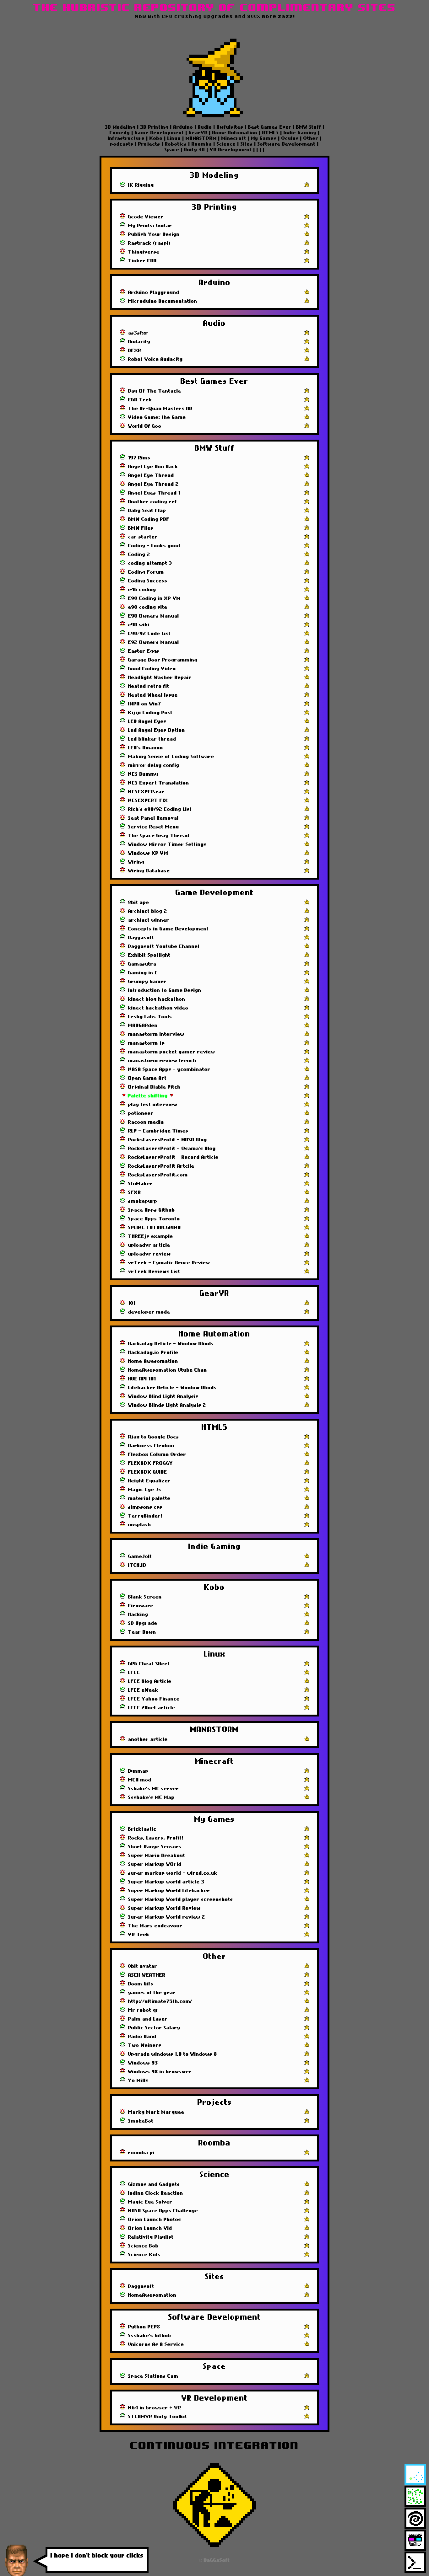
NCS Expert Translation (159, 783)
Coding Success (148, 581)
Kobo (156, 138)
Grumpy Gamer (147, 982)
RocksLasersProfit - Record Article (173, 1157)
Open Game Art (147, 1078)
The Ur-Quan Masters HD (160, 409)
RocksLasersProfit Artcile (161, 1166)
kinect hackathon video (158, 1008)
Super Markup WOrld (155, 1864)
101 (132, 1303)
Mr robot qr (144, 2010)
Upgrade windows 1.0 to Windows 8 (173, 2054)
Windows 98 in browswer (160, 2072)
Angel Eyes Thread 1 (154, 493)
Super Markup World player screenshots (181, 1899)
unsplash (140, 1525)
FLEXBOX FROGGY (151, 1463)
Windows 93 (143, 2063)
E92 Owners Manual (154, 642)
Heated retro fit (149, 686)
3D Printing (155, 127)
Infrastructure (127, 138)
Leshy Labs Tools (150, 1017)
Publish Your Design (154, 234)
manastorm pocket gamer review (172, 1052)
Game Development (159, 133)
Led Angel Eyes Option (157, 730)
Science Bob (143, 2246)
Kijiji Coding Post (150, 713)
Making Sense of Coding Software (171, 757)
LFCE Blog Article (150, 1681)
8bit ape (139, 902)
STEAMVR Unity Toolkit (158, 2417)
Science (226, 144)
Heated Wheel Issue (153, 695)
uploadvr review (149, 1254)
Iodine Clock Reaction (156, 2193)
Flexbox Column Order (157, 1454)
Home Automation (235, 133)
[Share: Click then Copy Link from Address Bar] (307, 185)
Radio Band (142, 2037)
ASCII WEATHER (147, 1975)
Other (311, 138)
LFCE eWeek (143, 1690)
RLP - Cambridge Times (158, 1131)
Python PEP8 (144, 2327)
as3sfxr (138, 333)
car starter (143, 537)
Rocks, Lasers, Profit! (156, 1838)
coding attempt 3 (150, 563)
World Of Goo (145, 426)
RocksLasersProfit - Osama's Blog (172, 1149)
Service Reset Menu (154, 827)
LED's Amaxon (146, 748)
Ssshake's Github (150, 2336)
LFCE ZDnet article (152, 1708)
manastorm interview (156, 1034)
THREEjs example (151, 1236)
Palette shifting (148, 1096)
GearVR (198, 133)
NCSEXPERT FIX (148, 801)
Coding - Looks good (154, 546)
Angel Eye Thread (151, 475)
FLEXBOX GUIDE (148, 1472)
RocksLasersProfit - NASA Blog (168, 1140)
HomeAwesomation (152, 2295)
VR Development (231, 150)
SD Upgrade (143, 1623)
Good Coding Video (152, 669)
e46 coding (142, 590)
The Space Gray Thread (159, 836)
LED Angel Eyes (147, 721)
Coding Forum (146, 572)
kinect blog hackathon (157, 999)
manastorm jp (147, 1043)
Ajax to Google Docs (154, 1437)
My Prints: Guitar (150, 226)
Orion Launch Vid (150, 2228)
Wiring (136, 862)
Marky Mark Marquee (156, 2112)
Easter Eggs (144, 651)
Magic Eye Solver (150, 2202)
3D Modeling (121, 127)
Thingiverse (144, 252)
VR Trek (139, 1935)
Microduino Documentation (163, 301)
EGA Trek (140, 400)
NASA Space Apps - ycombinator (169, 1069)
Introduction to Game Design (165, 990)
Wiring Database (149, 871)
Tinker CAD (142, 261)
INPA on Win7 (145, 704)
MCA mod (140, 1780)
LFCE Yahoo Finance (154, 1699)
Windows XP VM (148, 853)
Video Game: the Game (157, 417)
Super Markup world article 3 (166, 1882)
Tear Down (142, 1632)
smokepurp (143, 1201)
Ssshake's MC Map (151, 1797)
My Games (264, 138)
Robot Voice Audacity (155, 359)
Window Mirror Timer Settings (167, 844)
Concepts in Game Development (168, 929)
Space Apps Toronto (154, 1219)
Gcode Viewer (146, 217)
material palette (149, 1498)
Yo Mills (138, 2081)
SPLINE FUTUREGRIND (155, 1228)
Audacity (139, 342)
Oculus (290, 138)
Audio (205, 127)
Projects (149, 144)
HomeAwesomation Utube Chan (168, 1370)
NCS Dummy (143, 774)
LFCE (134, 1673)
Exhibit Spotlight (149, 955)
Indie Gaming (300, 133)
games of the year (152, 1993)
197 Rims (139, 458)
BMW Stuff (309, 127)
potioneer (141, 1113)
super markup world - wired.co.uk (173, 1873)
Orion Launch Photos (155, 2220)
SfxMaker (141, 1184)
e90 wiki (139, 625)
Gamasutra (142, 964)
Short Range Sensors (155, 1847)
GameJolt (140, 1556)
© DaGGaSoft (215, 2560)
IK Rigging (141, 185)
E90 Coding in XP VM (155, 598)
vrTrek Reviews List (154, 1272)
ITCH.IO (137, 1565)
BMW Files (141, 528)
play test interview (153, 1105)
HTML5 (271, 133)
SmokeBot (141, 2121)
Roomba (202, 144)
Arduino (183, 127)
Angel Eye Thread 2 (153, 484)
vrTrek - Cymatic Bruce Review (169, 1263)
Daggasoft (141, 938)
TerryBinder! (145, 1516)
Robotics (176, 144)
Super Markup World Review (164, 1908)
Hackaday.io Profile (153, 1352)
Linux (174, 138)
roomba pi (141, 2153)
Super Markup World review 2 (167, 1917)
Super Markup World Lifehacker (169, 1891)
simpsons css (145, 1507)
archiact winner (149, 920)
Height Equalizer (149, 1481)
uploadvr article (149, 1245)
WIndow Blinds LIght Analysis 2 (167, 1405)
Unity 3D (195, 150)
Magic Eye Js (145, 1490)
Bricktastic (142, 1829)
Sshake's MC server (154, 1789)
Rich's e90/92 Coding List (160, 809)
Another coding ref (153, 502)
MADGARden (143, 1026)
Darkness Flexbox (151, 1446)
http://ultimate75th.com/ (160, 2001)
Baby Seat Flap (147, 511)
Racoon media (146, 1122)
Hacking (138, 1615)
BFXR (135, 351)
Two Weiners (145, 2045)
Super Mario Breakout (157, 1856)
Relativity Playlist (151, 2237)
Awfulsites (230, 127)
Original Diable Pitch (154, 1087)
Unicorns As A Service (156, 2344)
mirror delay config (154, 765)
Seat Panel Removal (153, 818)
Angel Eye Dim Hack (153, 467)
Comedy (121, 133)
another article (148, 1739)
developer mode (149, 1312)
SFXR (135, 1192)
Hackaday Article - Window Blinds (171, 1344)
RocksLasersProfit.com (158, 1175)
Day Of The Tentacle (155, 391)
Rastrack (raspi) (149, 243)
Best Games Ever (270, 127)
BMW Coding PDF (149, 519)
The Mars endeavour (155, 1926)
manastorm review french (162, 1061)
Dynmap (138, 1771)
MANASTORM (201, 138)
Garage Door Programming (163, 660)
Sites (247, 144)
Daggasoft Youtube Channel (164, 946)
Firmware (141, 1606)
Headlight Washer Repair (160, 677)
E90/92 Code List (149, 634)
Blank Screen (145, 1597)
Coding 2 (139, 554)
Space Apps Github (152, 1210)
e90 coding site (148, 607)
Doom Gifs (141, 1984)
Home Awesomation (153, 1361)
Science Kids (144, 2255)
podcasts (123, 144)
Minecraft (234, 138)
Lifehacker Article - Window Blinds (172, 1388)
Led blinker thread (152, 739)
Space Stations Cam (153, 2376)
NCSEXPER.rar (146, 792)
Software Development (287, 144)
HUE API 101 (142, 1379)
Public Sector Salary (154, 2028)
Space (173, 150)
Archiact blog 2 (148, 911)
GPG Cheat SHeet (149, 1664)
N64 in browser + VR (155, 2408)
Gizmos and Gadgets (154, 2184)
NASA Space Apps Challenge (163, 2211)
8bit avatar (143, 1966)
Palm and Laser (148, 2019)
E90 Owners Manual (154, 616)
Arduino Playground (154, 292)
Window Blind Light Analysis (163, 1396)
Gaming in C (143, 973)
